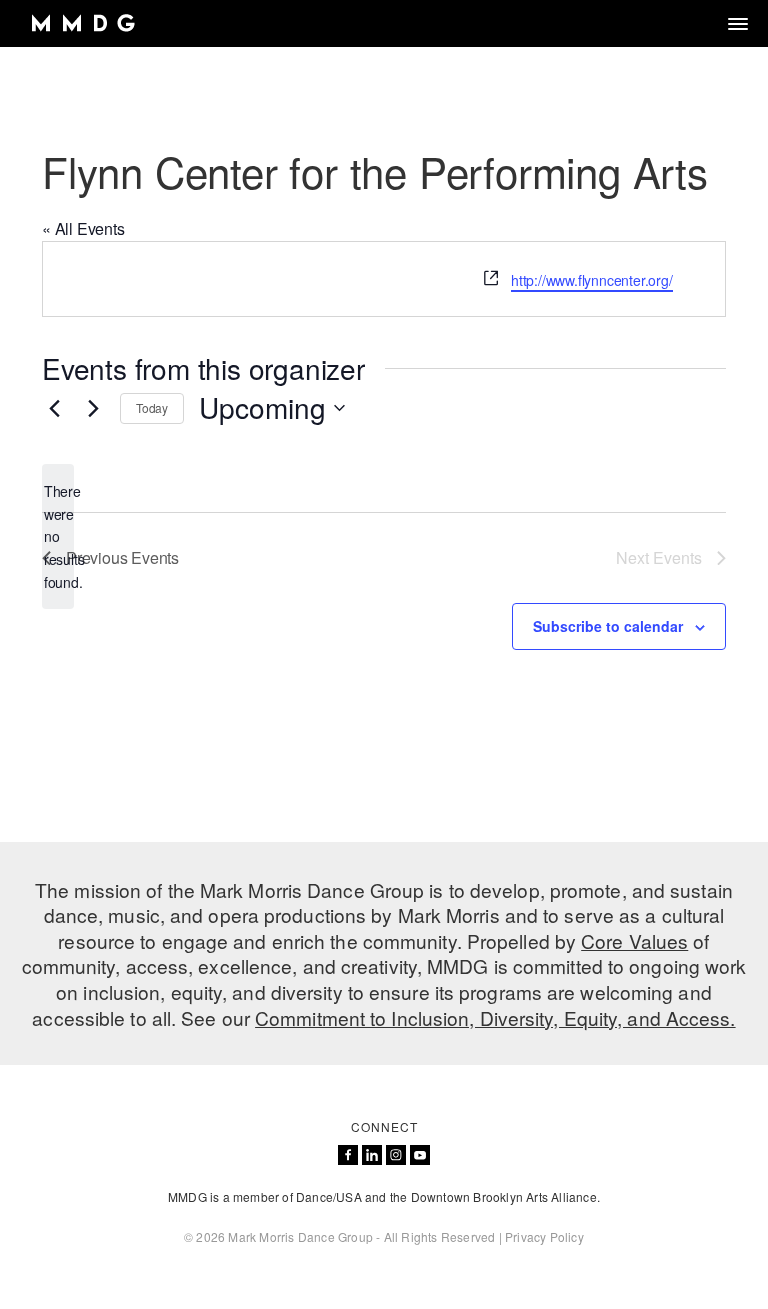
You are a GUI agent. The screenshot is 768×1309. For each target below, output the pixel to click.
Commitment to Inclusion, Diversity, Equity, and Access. (495, 1017)
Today (152, 407)
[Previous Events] (54, 408)
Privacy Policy (544, 1236)
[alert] (58, 536)
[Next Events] (93, 408)
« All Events (83, 228)
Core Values (634, 940)
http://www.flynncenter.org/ (592, 280)
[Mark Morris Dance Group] (82, 23)
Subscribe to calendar (608, 626)
